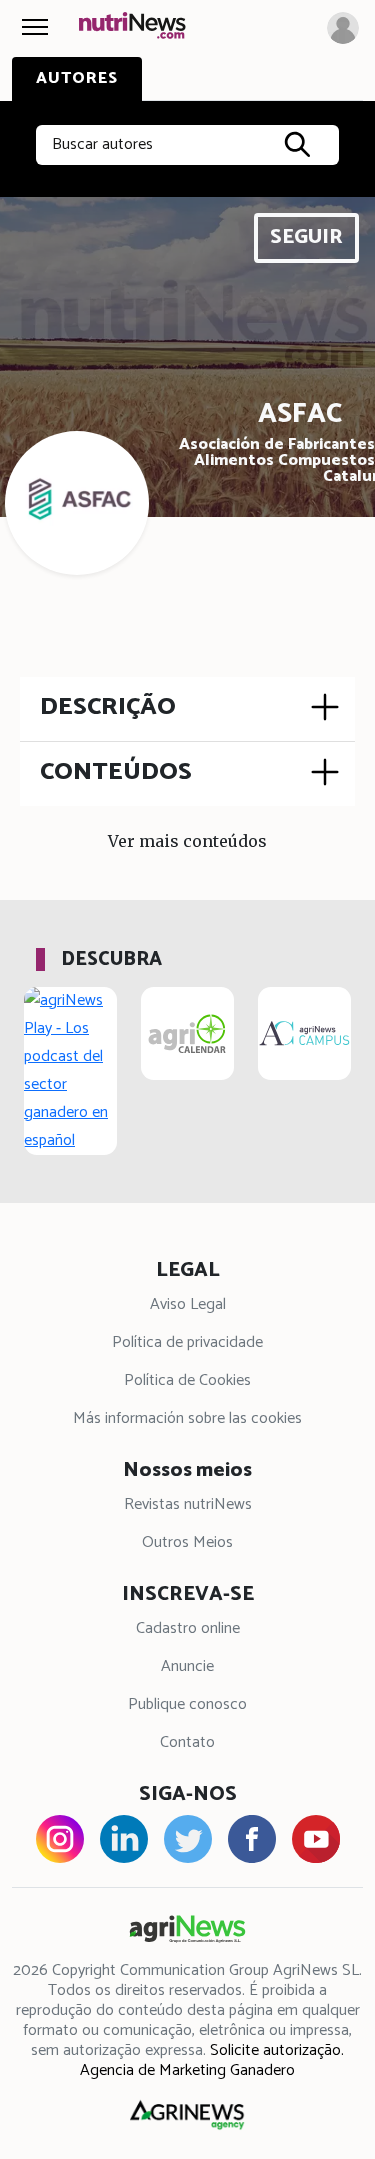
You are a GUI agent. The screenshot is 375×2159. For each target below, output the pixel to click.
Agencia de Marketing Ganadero (187, 2070)
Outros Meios (187, 1542)
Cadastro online (188, 1628)
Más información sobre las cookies (187, 1418)
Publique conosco (187, 1704)
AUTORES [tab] (77, 78)
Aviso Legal (188, 1304)
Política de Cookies (187, 1380)
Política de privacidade (187, 1342)
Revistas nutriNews (188, 1504)
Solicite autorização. (277, 2050)
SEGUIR (306, 237)
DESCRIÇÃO (108, 707)
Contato (187, 1742)
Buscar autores (102, 144)
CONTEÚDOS (116, 772)
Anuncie (187, 1666)
